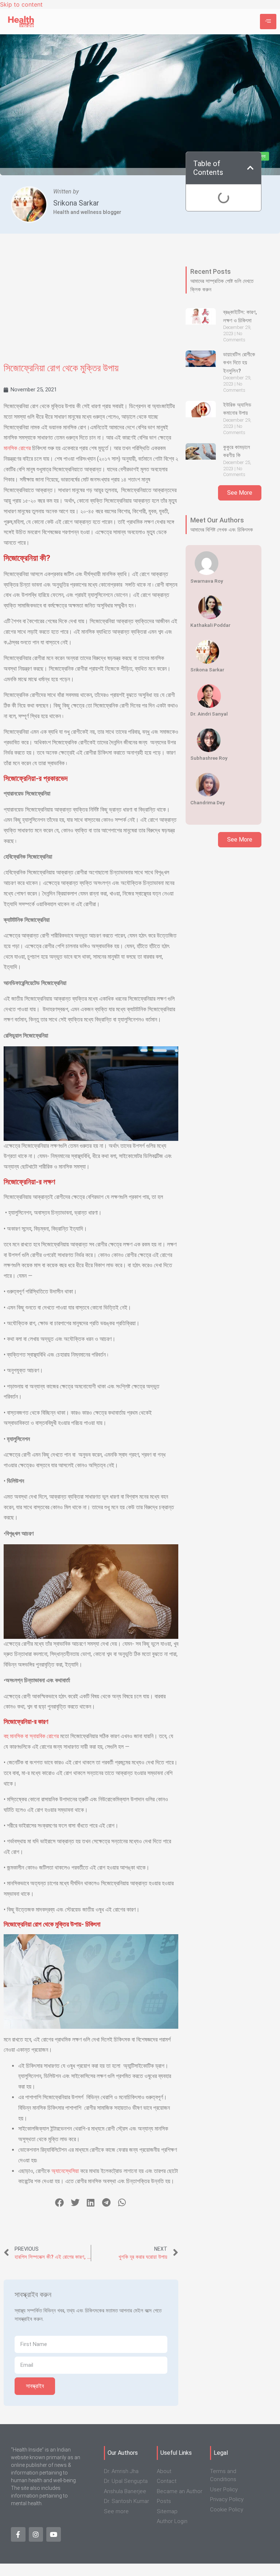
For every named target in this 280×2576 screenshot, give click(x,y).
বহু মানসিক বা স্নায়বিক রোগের (31, 1736)
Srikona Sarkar (76, 203)
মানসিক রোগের (17, 448)
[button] (60, 2202)
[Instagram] (36, 2534)
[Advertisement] (91, 303)
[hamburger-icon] (268, 22)
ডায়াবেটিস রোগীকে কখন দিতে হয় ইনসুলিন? (239, 363)
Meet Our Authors (217, 520)
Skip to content (21, 4)
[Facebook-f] (18, 2534)
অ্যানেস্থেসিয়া (65, 2171)
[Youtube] (54, 2534)
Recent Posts (211, 271)
